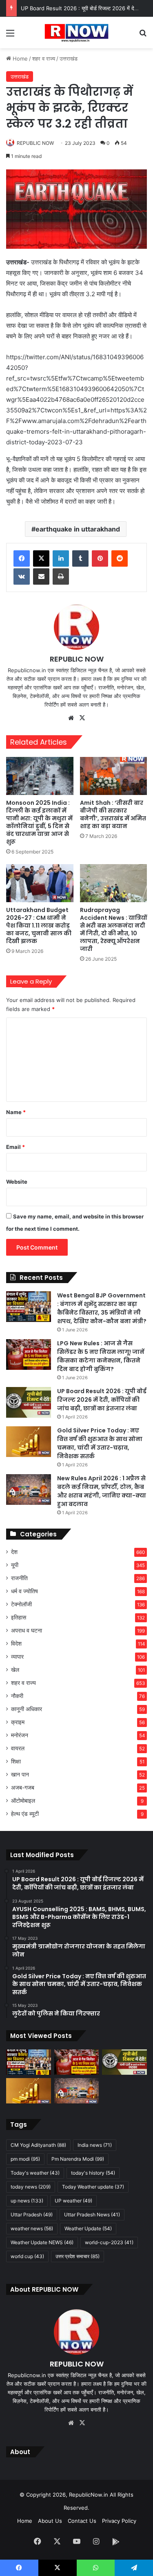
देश (14, 1552)
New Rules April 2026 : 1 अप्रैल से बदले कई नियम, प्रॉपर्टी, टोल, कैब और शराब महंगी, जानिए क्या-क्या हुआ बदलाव (102, 1491)
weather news (32, 2228)
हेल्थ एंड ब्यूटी (25, 1814)
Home (19, 59)
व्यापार (17, 1657)
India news (95, 2145)
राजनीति (19, 1578)
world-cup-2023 (109, 2242)
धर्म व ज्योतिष (24, 1591)
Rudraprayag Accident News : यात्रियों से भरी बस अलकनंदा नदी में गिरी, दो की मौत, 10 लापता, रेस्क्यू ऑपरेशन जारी (113, 929)
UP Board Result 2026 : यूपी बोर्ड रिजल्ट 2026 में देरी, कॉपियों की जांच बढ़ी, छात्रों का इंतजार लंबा (102, 1400)
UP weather (73, 2201)
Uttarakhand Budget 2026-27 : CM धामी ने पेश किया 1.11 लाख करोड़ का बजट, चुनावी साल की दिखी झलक (39, 925)
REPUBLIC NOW (35, 143)
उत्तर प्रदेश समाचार (78, 2256)
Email (16, 1147)
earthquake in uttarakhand (78, 529)
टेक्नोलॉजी (21, 1604)
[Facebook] (22, 558)
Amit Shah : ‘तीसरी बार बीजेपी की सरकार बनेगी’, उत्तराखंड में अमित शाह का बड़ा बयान (113, 814)
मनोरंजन (20, 1735)
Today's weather (35, 2173)
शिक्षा (16, 1761)
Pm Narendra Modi (78, 2159)
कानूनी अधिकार (27, 1709)
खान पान (20, 1774)
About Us (50, 2521)
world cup (27, 2256)
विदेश (16, 1644)
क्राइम (18, 1722)
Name (16, 1112)
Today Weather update (93, 2187)
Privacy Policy (119, 2521)
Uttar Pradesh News (92, 2215)
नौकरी (17, 1696)
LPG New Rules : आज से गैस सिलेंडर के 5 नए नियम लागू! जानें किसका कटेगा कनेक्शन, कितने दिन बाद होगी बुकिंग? (101, 1356)
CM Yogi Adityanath (38, 2145)
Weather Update (88, 2228)
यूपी (15, 1565)
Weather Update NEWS (42, 2242)
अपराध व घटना (27, 1630)
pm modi (25, 2159)
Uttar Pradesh (32, 2215)
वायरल (18, 1748)
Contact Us (82, 2521)
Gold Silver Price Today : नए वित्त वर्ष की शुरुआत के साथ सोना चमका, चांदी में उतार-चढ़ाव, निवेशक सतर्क (100, 1443)
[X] (41, 558)
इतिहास (19, 1617)
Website (17, 1182)
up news (27, 2201)
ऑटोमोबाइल (23, 1801)
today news (31, 2187)
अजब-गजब (23, 1788)
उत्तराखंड (69, 59)
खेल (15, 1670)
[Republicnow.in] (76, 33)
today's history (93, 2173)
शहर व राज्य (44, 59)
